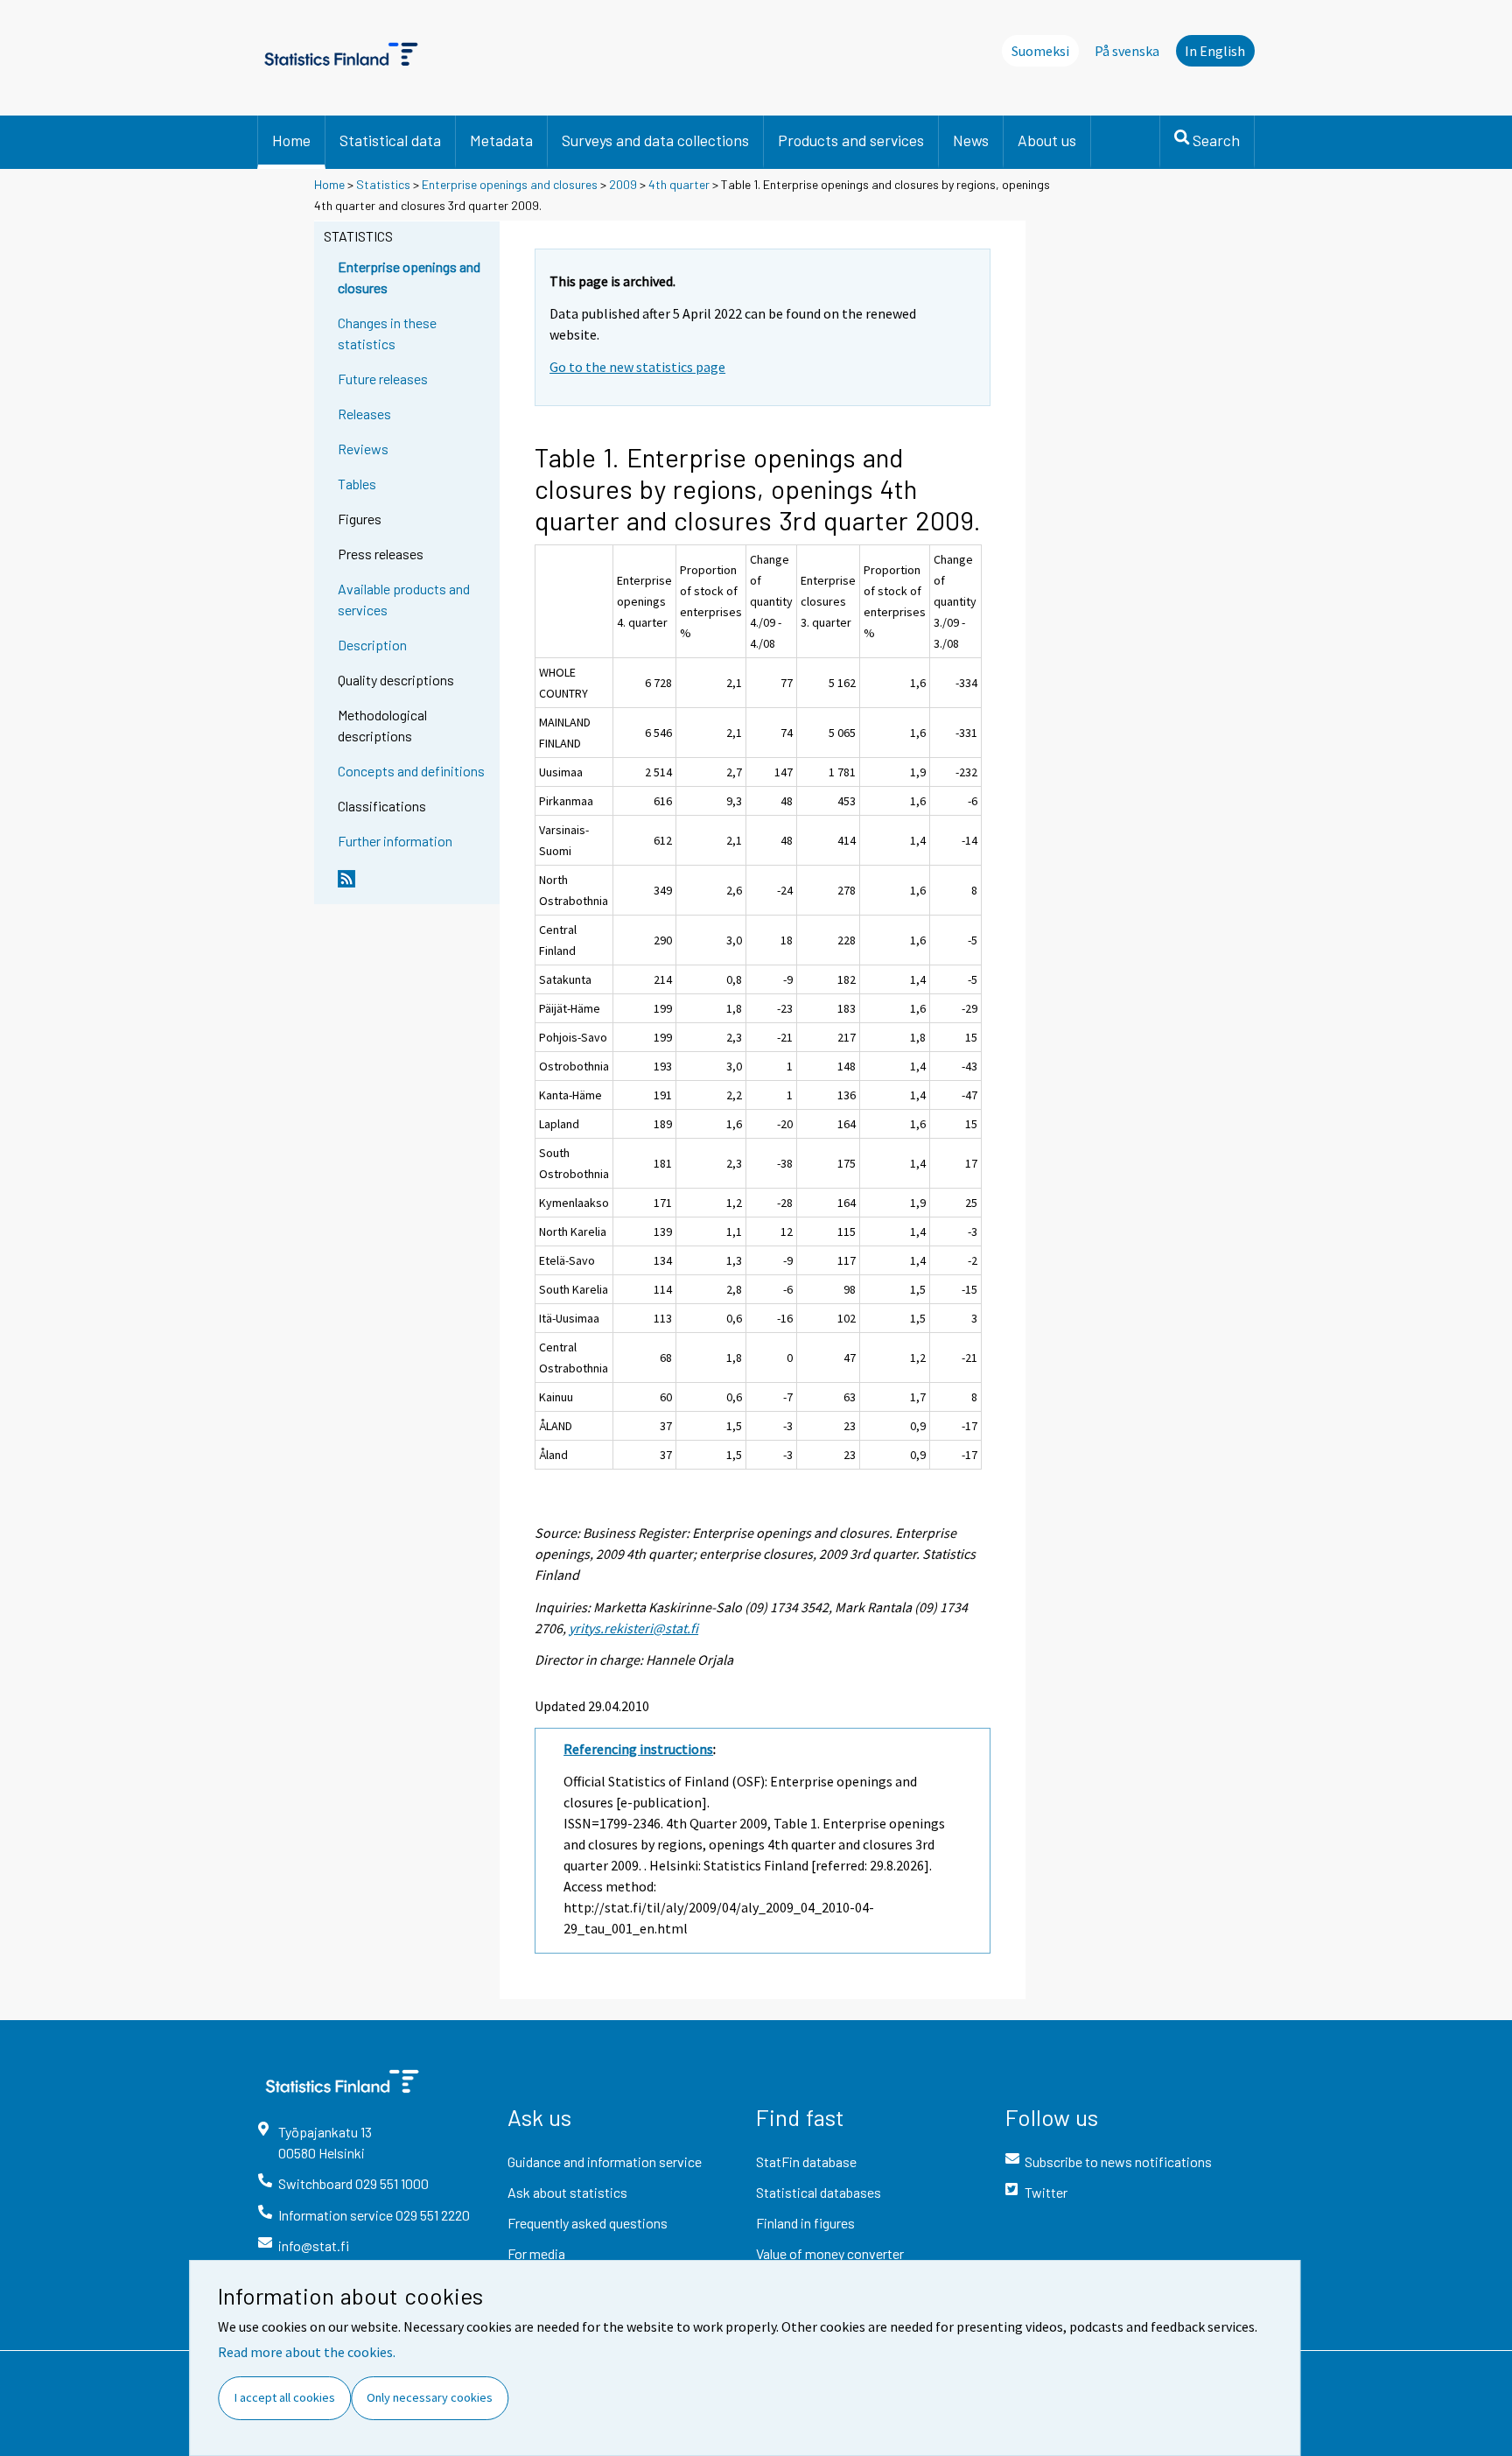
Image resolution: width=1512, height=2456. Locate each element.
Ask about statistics (567, 2192)
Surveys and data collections (655, 140)
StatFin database (806, 2161)
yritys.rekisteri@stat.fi (633, 1628)
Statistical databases (819, 2192)
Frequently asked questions (588, 2223)
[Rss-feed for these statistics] (415, 886)
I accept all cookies (285, 2397)
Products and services (851, 140)
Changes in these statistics (387, 333)
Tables (357, 484)
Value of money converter (830, 2253)
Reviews (363, 449)
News (971, 140)
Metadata (501, 140)
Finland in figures (805, 2223)
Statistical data (390, 140)
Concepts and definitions (411, 771)
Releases (364, 414)
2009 (623, 184)
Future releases (383, 379)
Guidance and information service (605, 2161)
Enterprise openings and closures (510, 184)
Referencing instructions (638, 1749)
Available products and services (404, 599)
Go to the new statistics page (637, 367)
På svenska (1127, 51)
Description (372, 645)
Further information (395, 841)
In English (1215, 51)
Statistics (383, 184)
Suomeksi (1040, 51)
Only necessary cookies (430, 2397)
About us (1047, 140)
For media (536, 2253)
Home (291, 140)
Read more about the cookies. (307, 2352)
